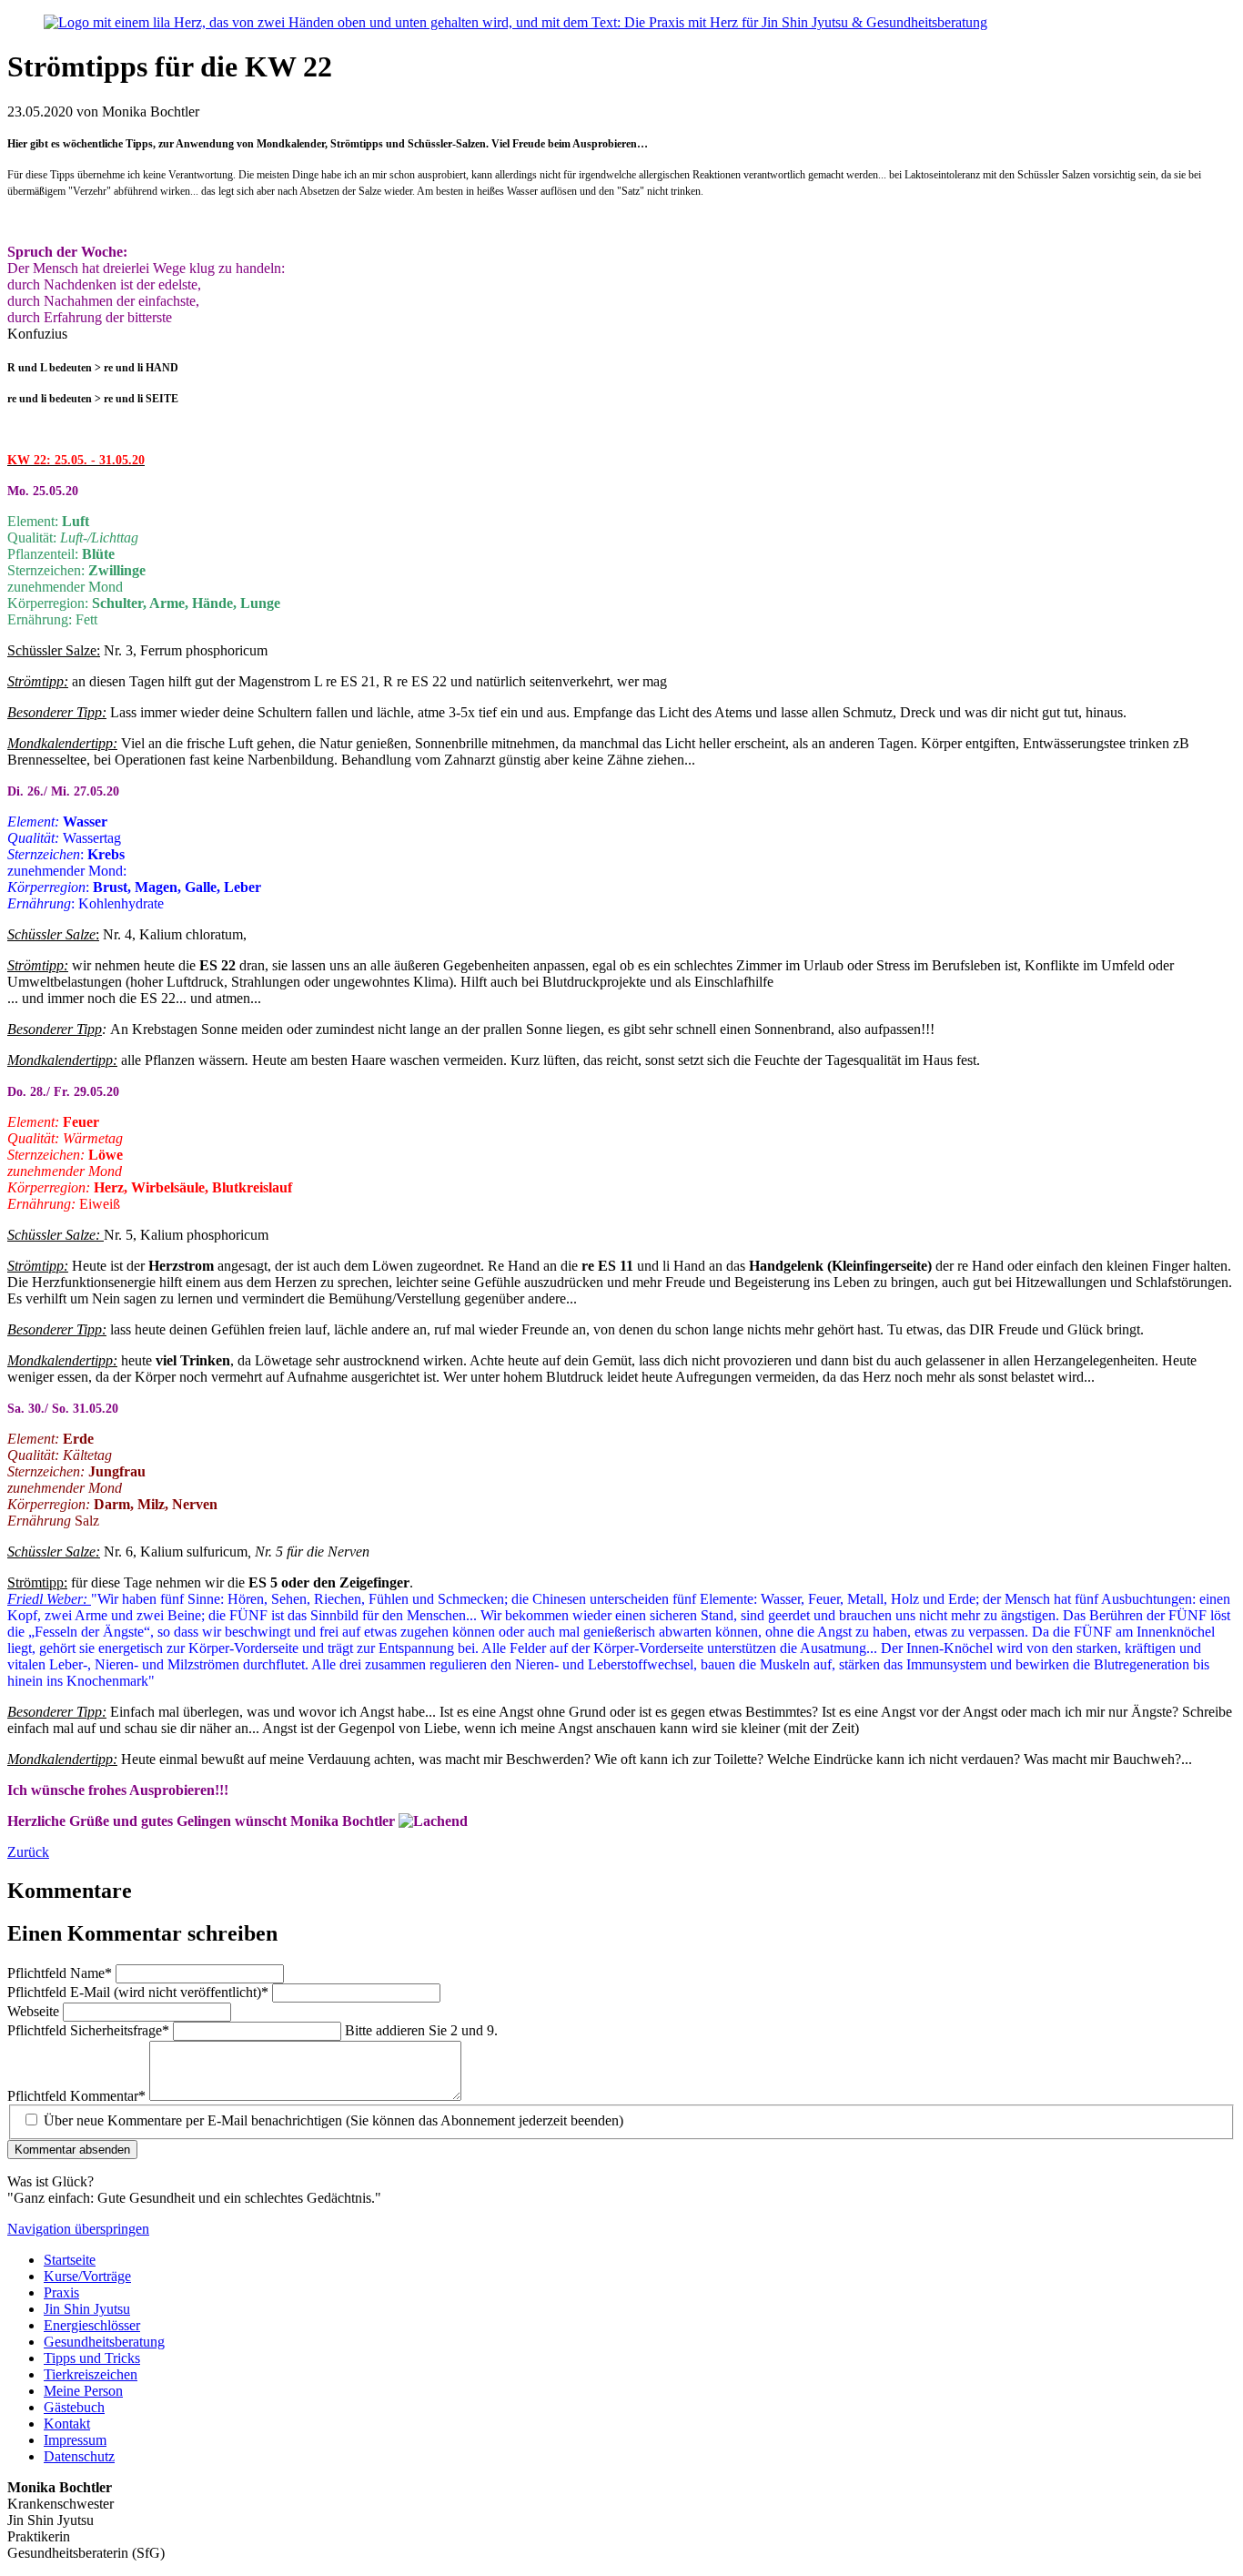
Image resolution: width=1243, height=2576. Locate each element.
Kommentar (76, 2096)
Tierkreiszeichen (91, 2374)
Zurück (28, 1852)
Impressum (75, 2440)
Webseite (35, 2011)
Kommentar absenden (72, 2150)
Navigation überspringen (78, 2229)
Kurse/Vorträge (87, 2276)
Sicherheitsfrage (88, 2030)
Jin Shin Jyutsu (87, 2309)
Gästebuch (74, 2407)
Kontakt (67, 2424)
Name (60, 1973)
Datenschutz (79, 2456)
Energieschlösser (92, 2325)
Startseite (70, 2260)
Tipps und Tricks (92, 2358)
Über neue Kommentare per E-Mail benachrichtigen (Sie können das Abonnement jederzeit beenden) (333, 2120)
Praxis (61, 2292)
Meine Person (83, 2391)
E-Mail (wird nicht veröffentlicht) (138, 1992)
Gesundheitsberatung (104, 2342)
